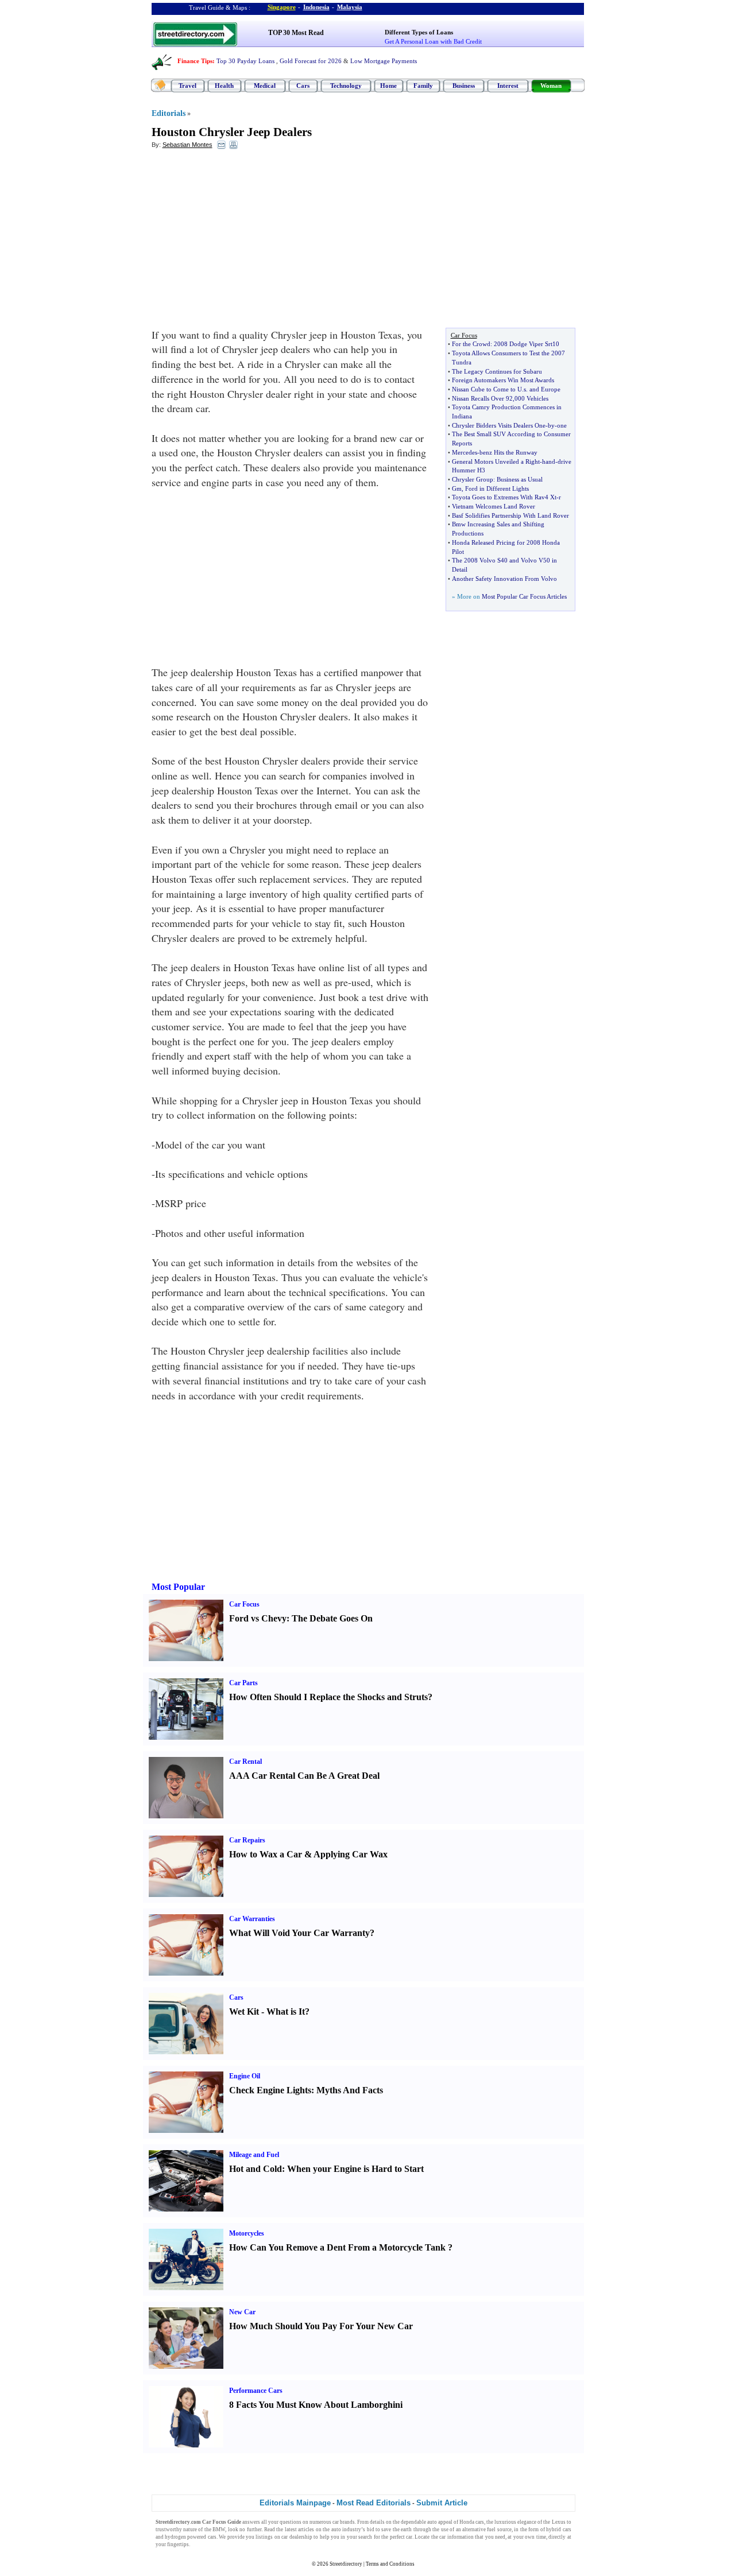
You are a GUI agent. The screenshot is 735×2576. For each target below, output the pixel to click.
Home (388, 86)
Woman (551, 86)
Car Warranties (252, 1919)
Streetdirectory (346, 2564)
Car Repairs (247, 1840)
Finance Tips (195, 61)
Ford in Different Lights (497, 488)
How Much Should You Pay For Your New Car (321, 2326)
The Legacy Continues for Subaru (497, 371)
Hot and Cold (256, 2169)
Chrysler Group (473, 479)
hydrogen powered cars (191, 2537)
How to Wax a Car (266, 1854)
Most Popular (178, 1587)
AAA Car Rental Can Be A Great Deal (304, 1776)
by (551, 425)
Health (224, 86)
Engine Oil (245, 2076)
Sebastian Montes (187, 145)
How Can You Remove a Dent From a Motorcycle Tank (337, 2247)
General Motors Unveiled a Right (496, 461)
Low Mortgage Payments (384, 61)
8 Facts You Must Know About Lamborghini (316, 2405)
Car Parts (243, 1683)
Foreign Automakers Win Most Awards (503, 380)
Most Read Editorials (374, 2503)
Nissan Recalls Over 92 (482, 398)
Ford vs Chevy (258, 1618)
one (562, 425)
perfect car (401, 2537)
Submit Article (442, 2503)
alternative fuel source (487, 2530)
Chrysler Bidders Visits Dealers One (499, 425)
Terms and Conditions (390, 2564)
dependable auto (419, 2522)
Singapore (282, 7)
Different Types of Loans (419, 32)
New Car (242, 2312)
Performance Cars (256, 2391)
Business (464, 86)
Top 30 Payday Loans (245, 61)
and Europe (545, 389)
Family (423, 86)
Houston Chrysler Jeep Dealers (232, 132)
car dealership (297, 2537)
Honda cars (472, 2522)
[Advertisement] (245, 242)
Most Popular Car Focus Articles (524, 596)
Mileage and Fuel (254, 2155)
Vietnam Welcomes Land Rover (494, 506)
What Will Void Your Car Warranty (299, 1933)
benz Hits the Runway (508, 452)
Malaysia (350, 7)
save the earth (396, 2530)
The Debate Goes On (332, 1618)
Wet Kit (244, 2011)
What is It (286, 2011)
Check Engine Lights (270, 2090)
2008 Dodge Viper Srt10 (527, 344)
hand (549, 461)
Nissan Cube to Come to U (487, 389)
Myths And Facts (350, 2090)
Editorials (169, 113)
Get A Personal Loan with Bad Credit (433, 41)
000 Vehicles (531, 398)
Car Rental (245, 1762)
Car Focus (244, 1604)
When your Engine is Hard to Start (355, 2169)
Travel (187, 86)
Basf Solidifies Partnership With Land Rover (510, 515)
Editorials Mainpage (295, 2503)
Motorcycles (247, 2233)
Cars (303, 86)
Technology (346, 86)
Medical (265, 86)
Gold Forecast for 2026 (311, 61)
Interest (508, 86)
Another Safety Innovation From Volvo (504, 579)
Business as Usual (520, 479)
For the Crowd (471, 344)
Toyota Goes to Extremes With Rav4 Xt (504, 497)
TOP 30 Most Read (296, 33)
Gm (457, 488)
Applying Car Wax (351, 1854)
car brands (344, 2522)
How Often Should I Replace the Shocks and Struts (328, 1697)
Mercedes (465, 452)
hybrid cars (558, 2530)
